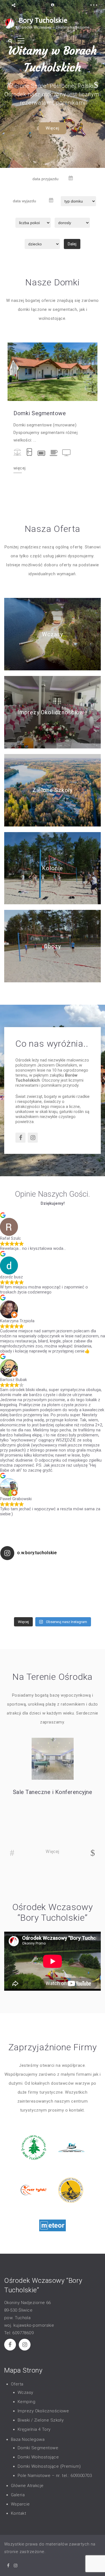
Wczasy (52, 634)
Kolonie (52, 868)
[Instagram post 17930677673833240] (79, 1589)
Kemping (26, 2402)
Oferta (17, 2384)
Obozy (53, 946)
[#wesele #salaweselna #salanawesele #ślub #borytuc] (26, 1589)
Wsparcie (20, 2504)
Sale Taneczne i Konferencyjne (53, 1792)
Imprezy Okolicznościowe (53, 712)
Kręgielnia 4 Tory (34, 2429)
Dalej (72, 244)
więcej (19, 468)
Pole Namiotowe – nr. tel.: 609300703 (55, 2476)
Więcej (53, 132)
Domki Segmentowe (40, 413)
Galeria (18, 2495)
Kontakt (18, 2513)
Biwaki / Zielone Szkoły (41, 2420)
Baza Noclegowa (28, 2439)
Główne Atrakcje (27, 2486)
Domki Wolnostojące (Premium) (49, 2466)
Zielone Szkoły (53, 790)
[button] (9, 84)
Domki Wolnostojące (38, 2457)
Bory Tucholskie (43, 20)
